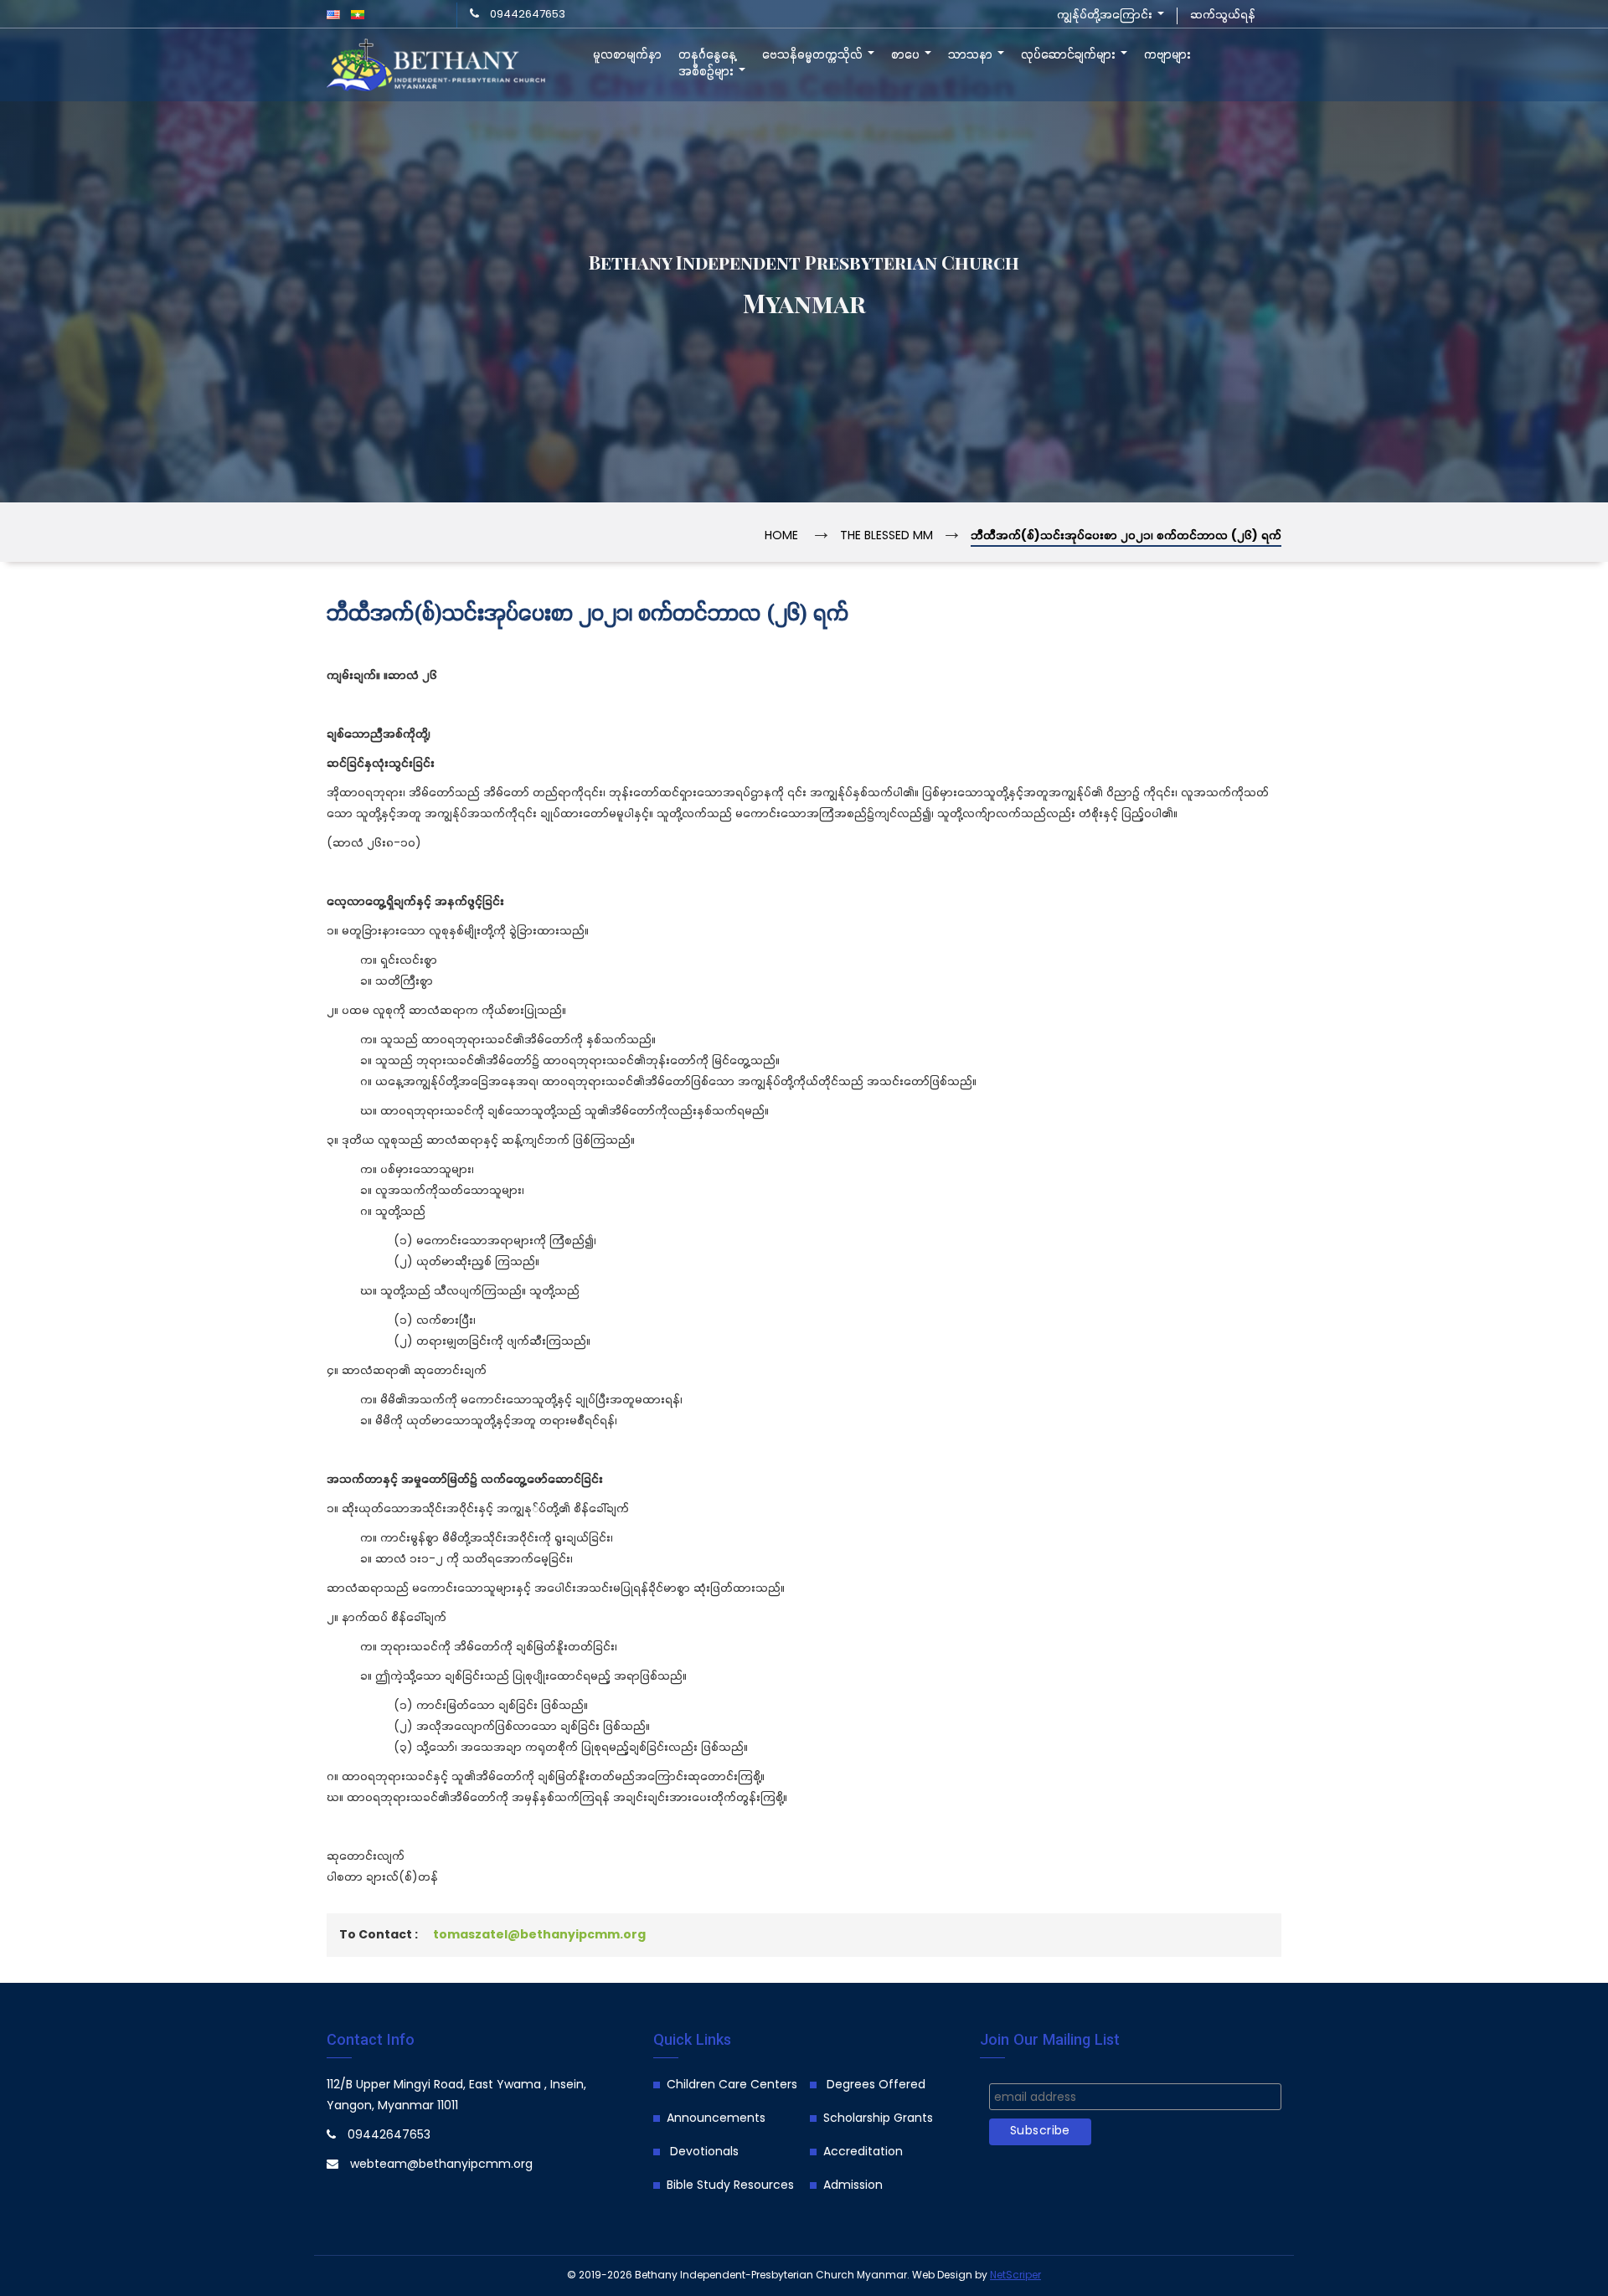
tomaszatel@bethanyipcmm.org (539, 1936)
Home (781, 536)
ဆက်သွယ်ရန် (1223, 15)
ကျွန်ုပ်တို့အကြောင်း (1106, 15)
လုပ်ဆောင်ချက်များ (1070, 55)
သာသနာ (972, 55)
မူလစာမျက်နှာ (627, 55)
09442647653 (528, 15)
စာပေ (907, 55)
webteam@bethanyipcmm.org (441, 2165)
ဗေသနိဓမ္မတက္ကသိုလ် (814, 55)
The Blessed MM (886, 536)
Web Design (942, 2275)
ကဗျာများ (1167, 55)
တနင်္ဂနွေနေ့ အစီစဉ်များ (708, 64)
